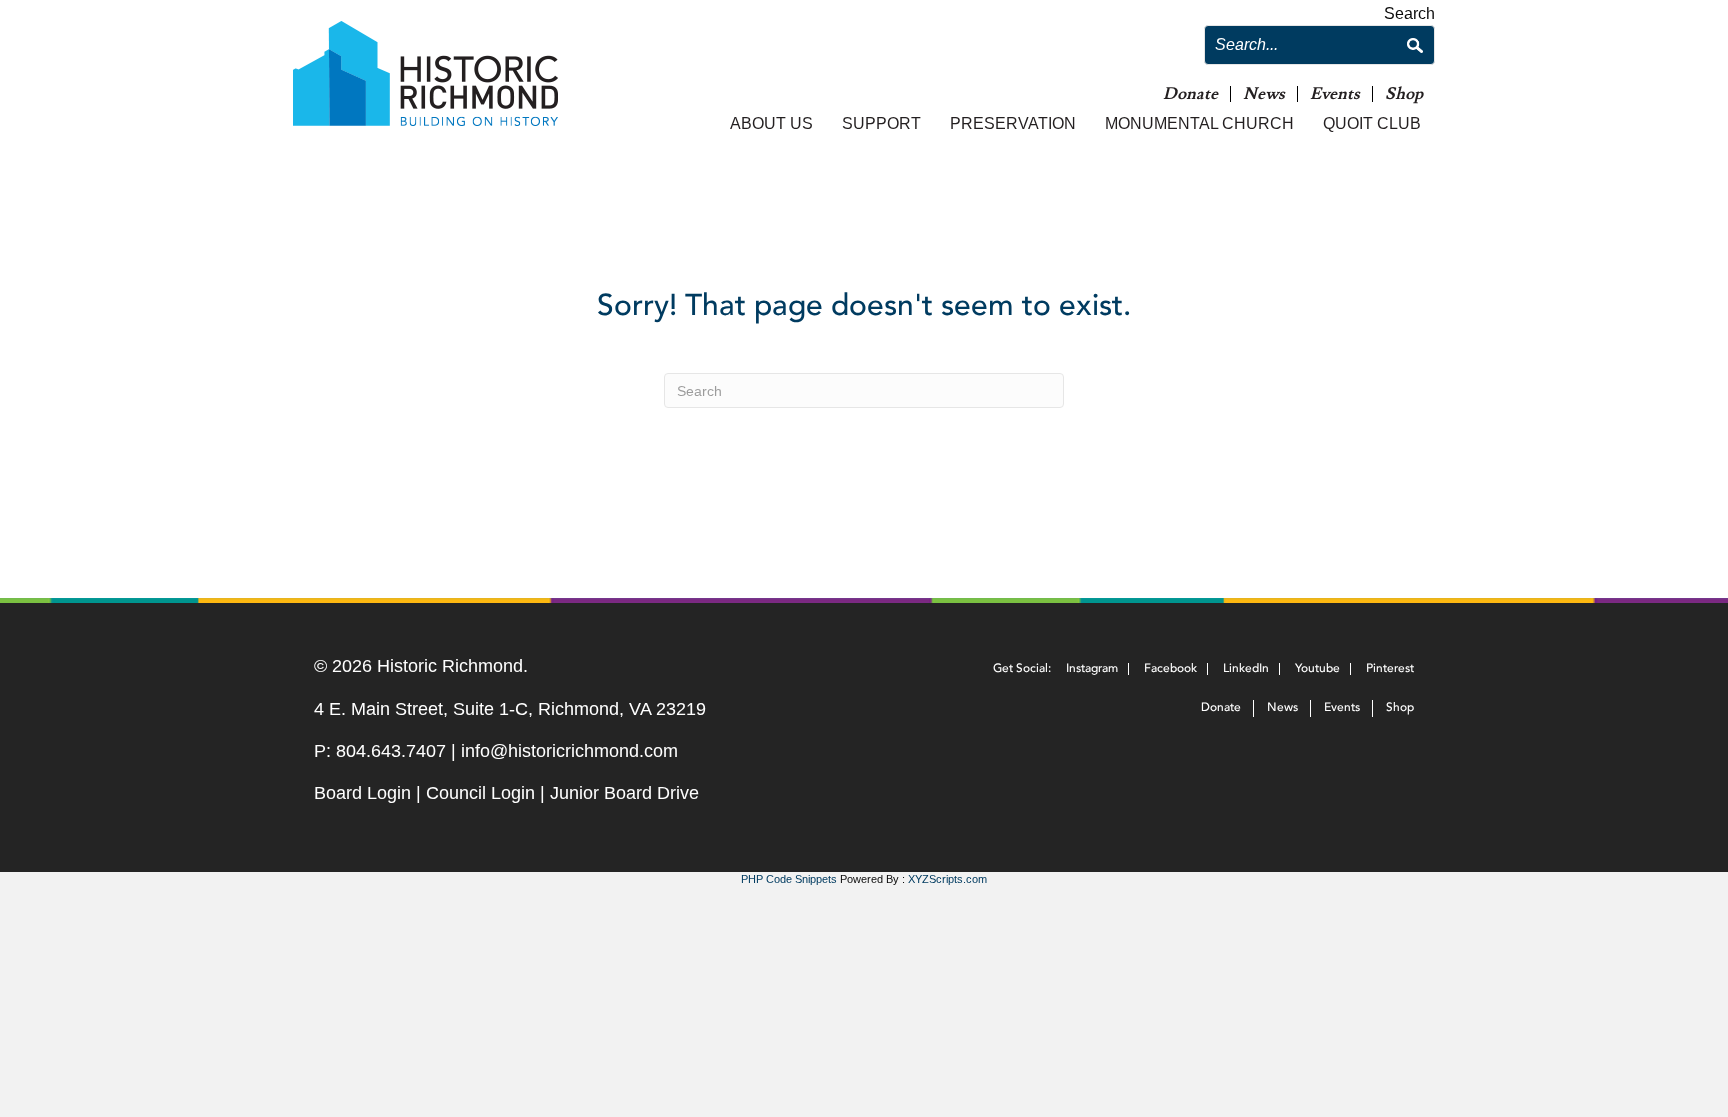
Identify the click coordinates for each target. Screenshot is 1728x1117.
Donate (1190, 94)
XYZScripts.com (947, 879)
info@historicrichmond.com (569, 751)
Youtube (1317, 669)
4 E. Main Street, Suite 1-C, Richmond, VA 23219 (510, 709)
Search (1409, 13)
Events (1335, 94)
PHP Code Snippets (789, 879)
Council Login (480, 793)
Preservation (1013, 123)
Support (881, 123)
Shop (1404, 94)
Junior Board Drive (624, 793)
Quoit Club (1372, 123)
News (1264, 94)
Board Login (362, 793)
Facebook (1170, 669)
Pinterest (1390, 669)
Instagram (1092, 669)
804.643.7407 (391, 751)
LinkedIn (1246, 669)
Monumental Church (1199, 123)
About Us (771, 123)
